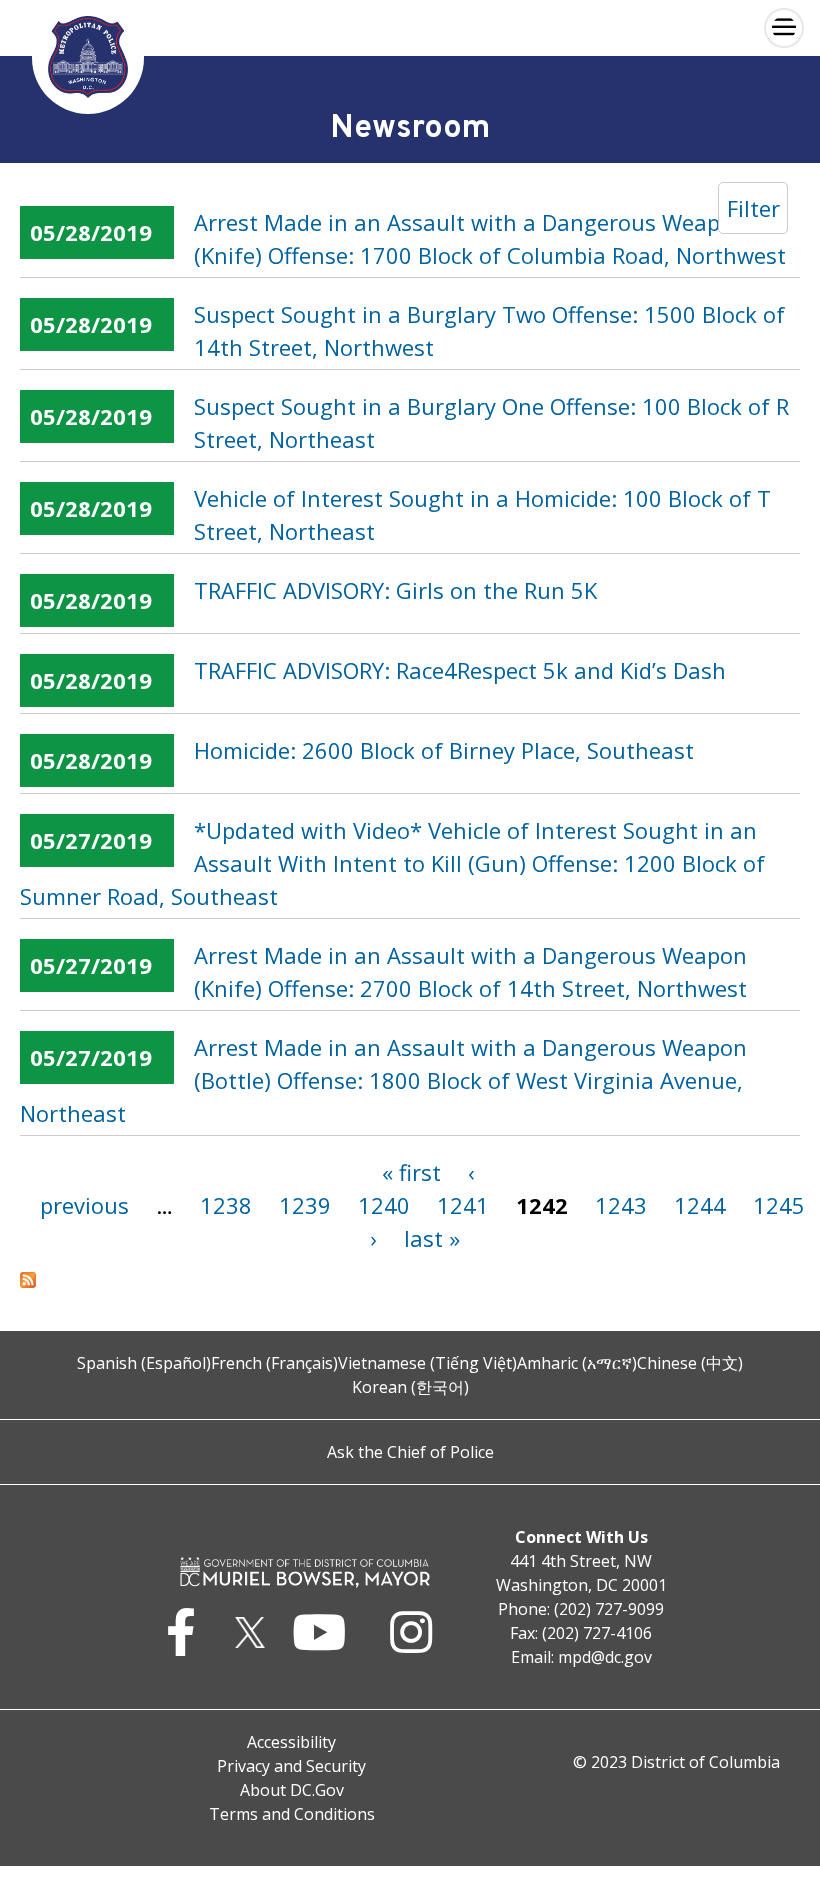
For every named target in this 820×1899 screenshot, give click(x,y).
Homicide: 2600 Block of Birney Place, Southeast (444, 750)
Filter (753, 208)
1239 (305, 1205)
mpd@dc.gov (605, 1657)
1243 (621, 1205)
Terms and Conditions (292, 1814)
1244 (700, 1205)
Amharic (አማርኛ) (577, 1363)
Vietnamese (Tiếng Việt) (427, 1363)
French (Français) (274, 1363)
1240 (384, 1205)
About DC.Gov (292, 1790)
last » (432, 1238)
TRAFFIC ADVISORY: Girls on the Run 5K (395, 590)
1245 (779, 1205)
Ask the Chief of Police (410, 1452)
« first (411, 1172)
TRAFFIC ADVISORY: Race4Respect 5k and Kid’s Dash (460, 670)
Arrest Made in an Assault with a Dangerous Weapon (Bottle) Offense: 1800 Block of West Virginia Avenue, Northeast (383, 1080)
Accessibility (291, 1742)
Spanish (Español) (144, 1363)
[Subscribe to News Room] (410, 1280)
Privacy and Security (291, 1766)
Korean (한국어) (410, 1387)
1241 (463, 1205)
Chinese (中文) (690, 1363)
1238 (226, 1205)
